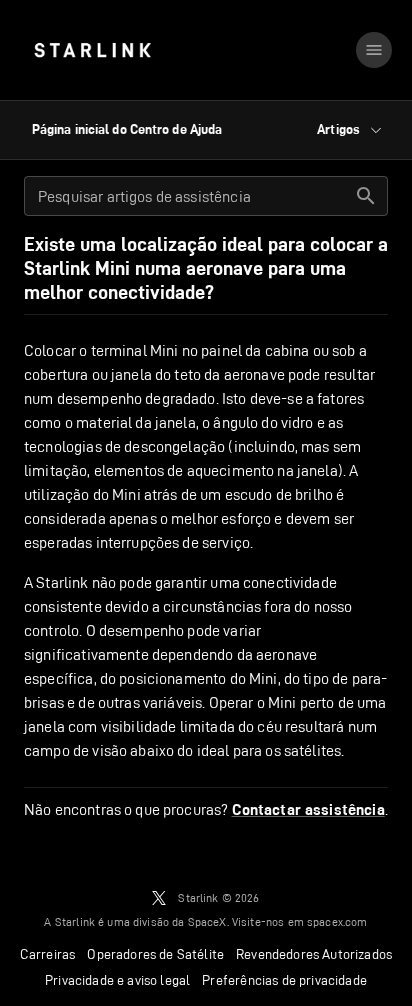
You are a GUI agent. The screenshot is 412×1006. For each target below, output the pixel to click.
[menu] (374, 50)
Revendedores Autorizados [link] (314, 954)
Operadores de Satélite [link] (155, 954)
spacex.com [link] (337, 921)
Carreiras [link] (48, 954)
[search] (366, 196)
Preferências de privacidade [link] (284, 980)
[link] (92, 50)
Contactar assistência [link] (308, 810)
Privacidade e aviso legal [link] (117, 980)
